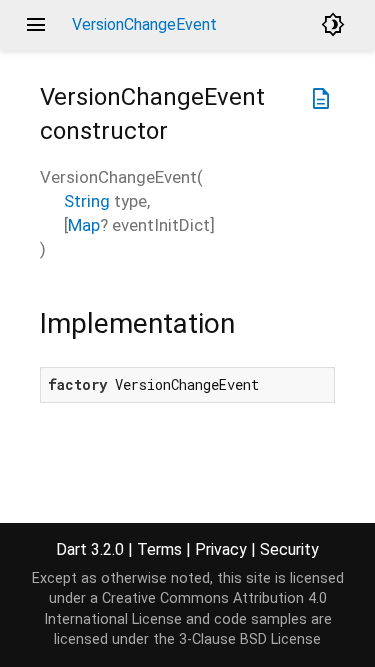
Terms (159, 549)
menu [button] (36, 25)
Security (289, 549)
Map (84, 225)
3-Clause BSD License (250, 639)
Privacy (221, 549)
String (87, 201)
